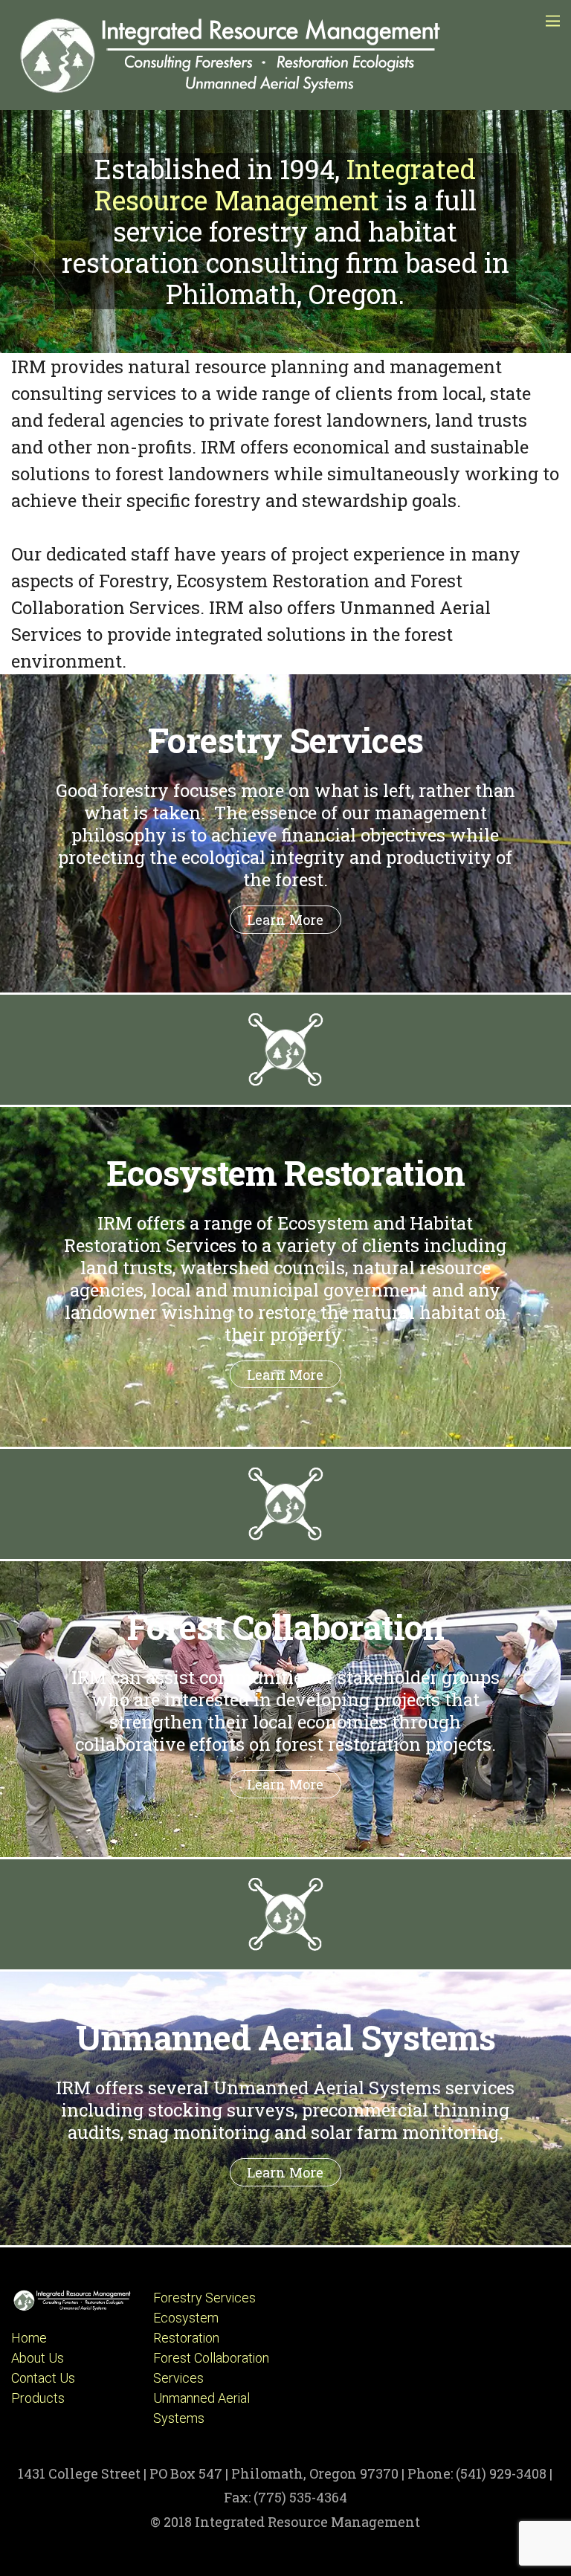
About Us (38, 2358)
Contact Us (43, 2378)
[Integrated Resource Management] (234, 91)
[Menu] (553, 20)
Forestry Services (204, 2298)
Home (29, 2338)
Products (38, 2398)
